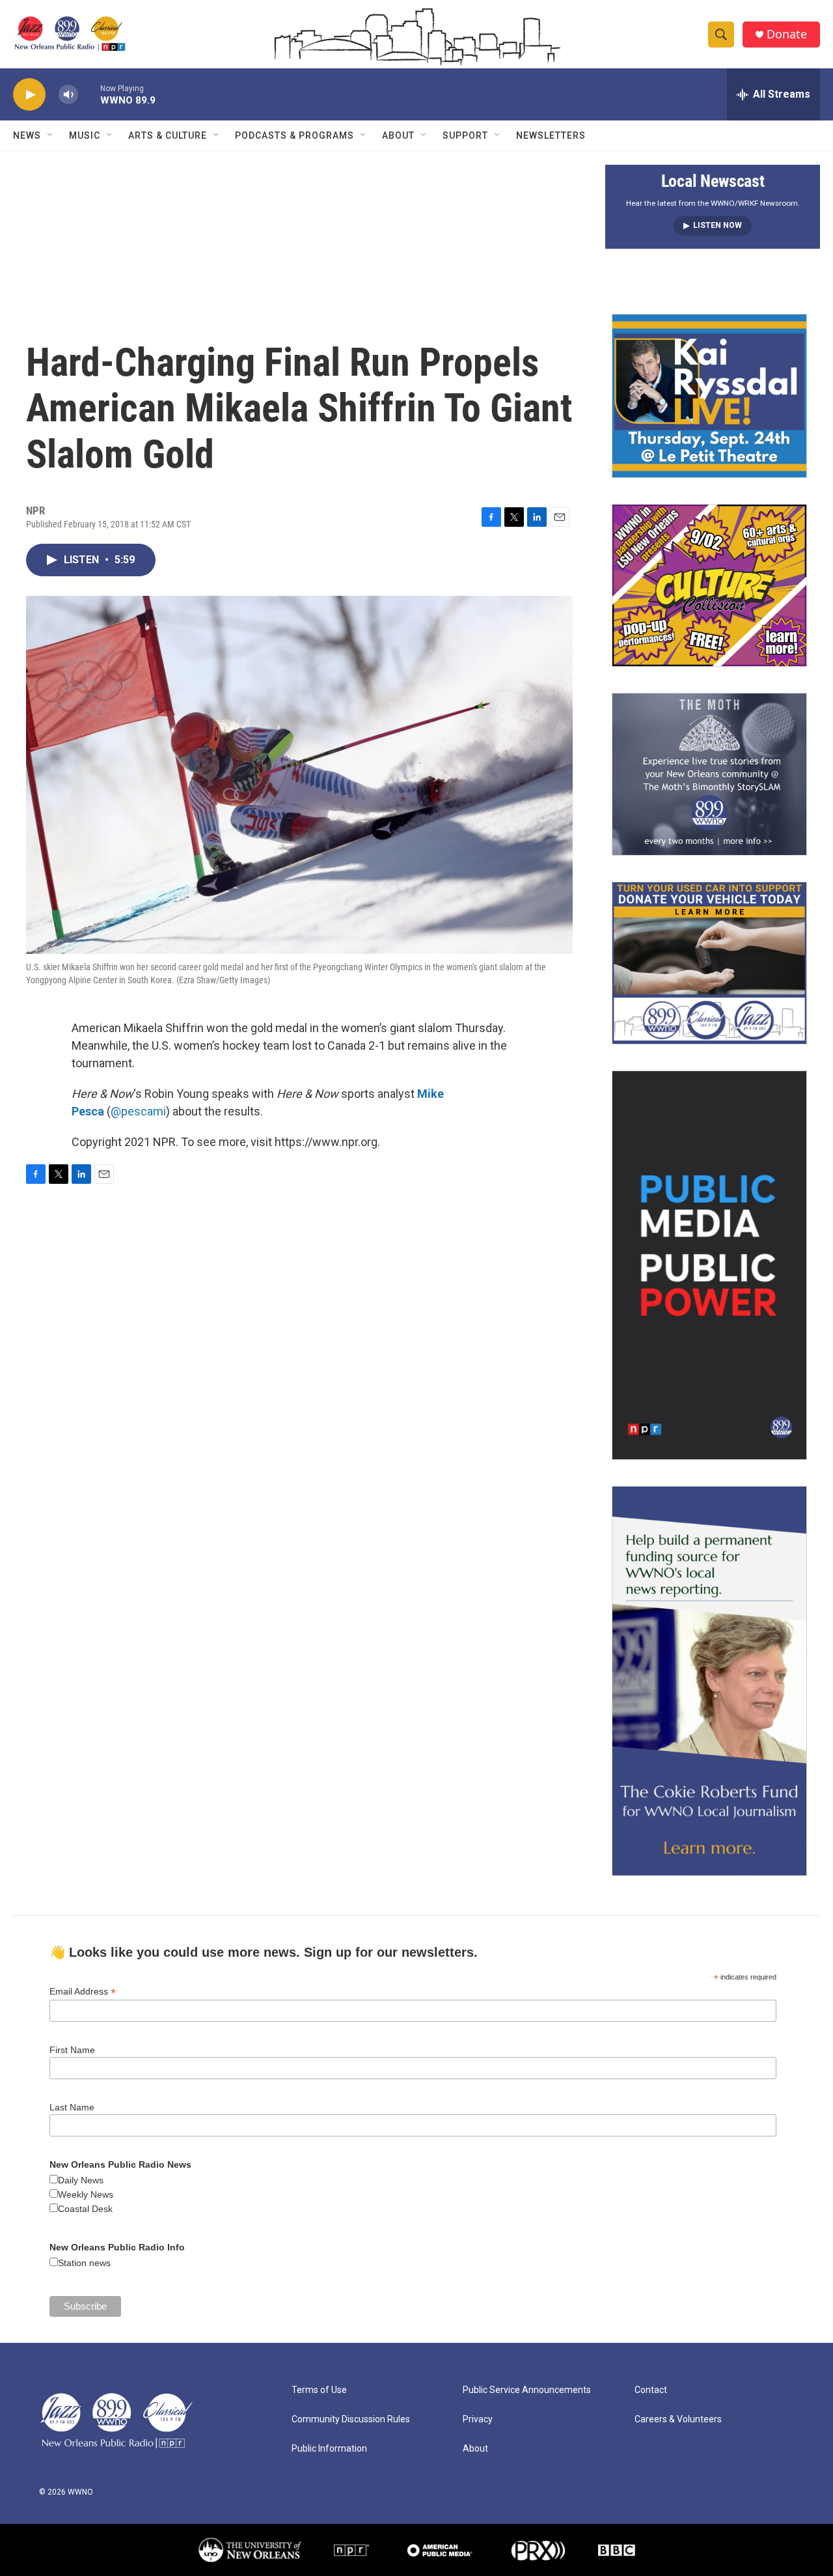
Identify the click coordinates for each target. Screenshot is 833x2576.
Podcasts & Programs (294, 135)
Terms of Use (319, 2390)
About (398, 135)
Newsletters (551, 135)
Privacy (478, 2419)
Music (85, 135)
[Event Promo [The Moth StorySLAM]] (709, 774)
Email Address (83, 1992)
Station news (84, 2263)
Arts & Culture (168, 135)
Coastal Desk (85, 2209)
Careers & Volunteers (678, 2419)
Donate (787, 34)
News (27, 135)
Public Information (329, 2449)
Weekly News (86, 2194)
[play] (29, 95)
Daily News (81, 2180)
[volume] (68, 95)
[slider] (89, 94)
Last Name (72, 2107)
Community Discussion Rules (351, 2419)
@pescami (138, 1111)
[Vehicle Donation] (709, 963)
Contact (651, 2390)
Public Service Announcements (527, 2390)
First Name (72, 2050)
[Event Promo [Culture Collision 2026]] (709, 585)
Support (465, 135)
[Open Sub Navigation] (51, 135)
